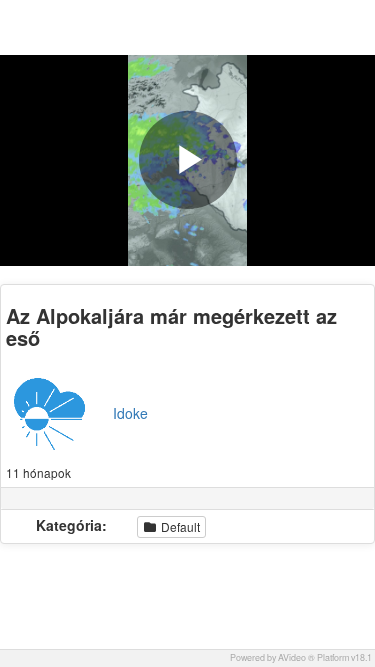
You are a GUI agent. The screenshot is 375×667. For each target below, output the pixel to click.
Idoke (130, 413)
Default (179, 526)
